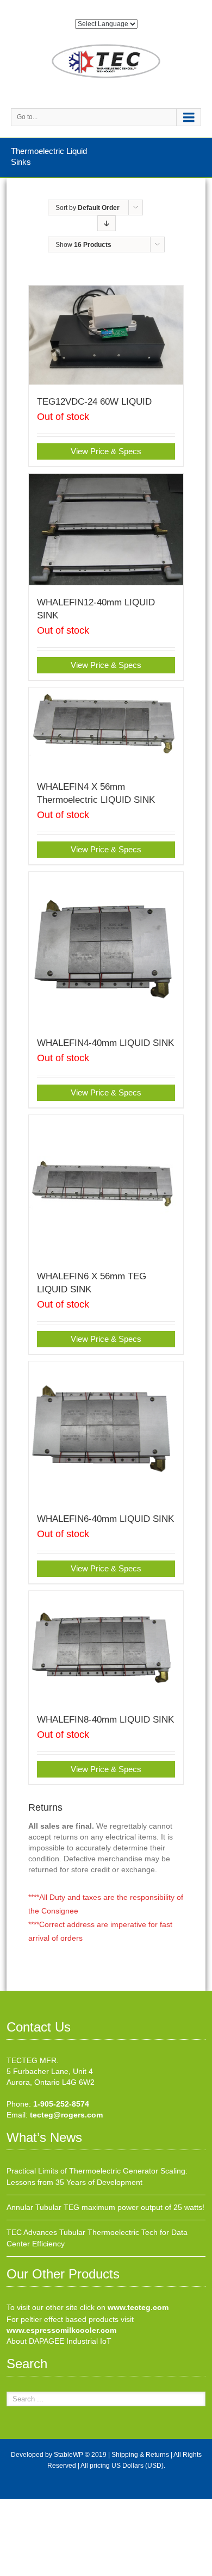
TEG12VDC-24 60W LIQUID (94, 402)
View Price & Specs (106, 451)
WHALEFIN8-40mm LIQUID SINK (105, 1720)
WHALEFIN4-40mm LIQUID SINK (105, 1043)
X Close (13, 2504)
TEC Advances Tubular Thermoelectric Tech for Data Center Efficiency (97, 2238)
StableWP (68, 2455)
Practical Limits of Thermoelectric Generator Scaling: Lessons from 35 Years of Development (97, 2176)
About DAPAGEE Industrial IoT (59, 2341)
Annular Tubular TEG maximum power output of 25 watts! (105, 2207)
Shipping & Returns (140, 2455)
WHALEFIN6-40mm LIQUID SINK (105, 1519)
